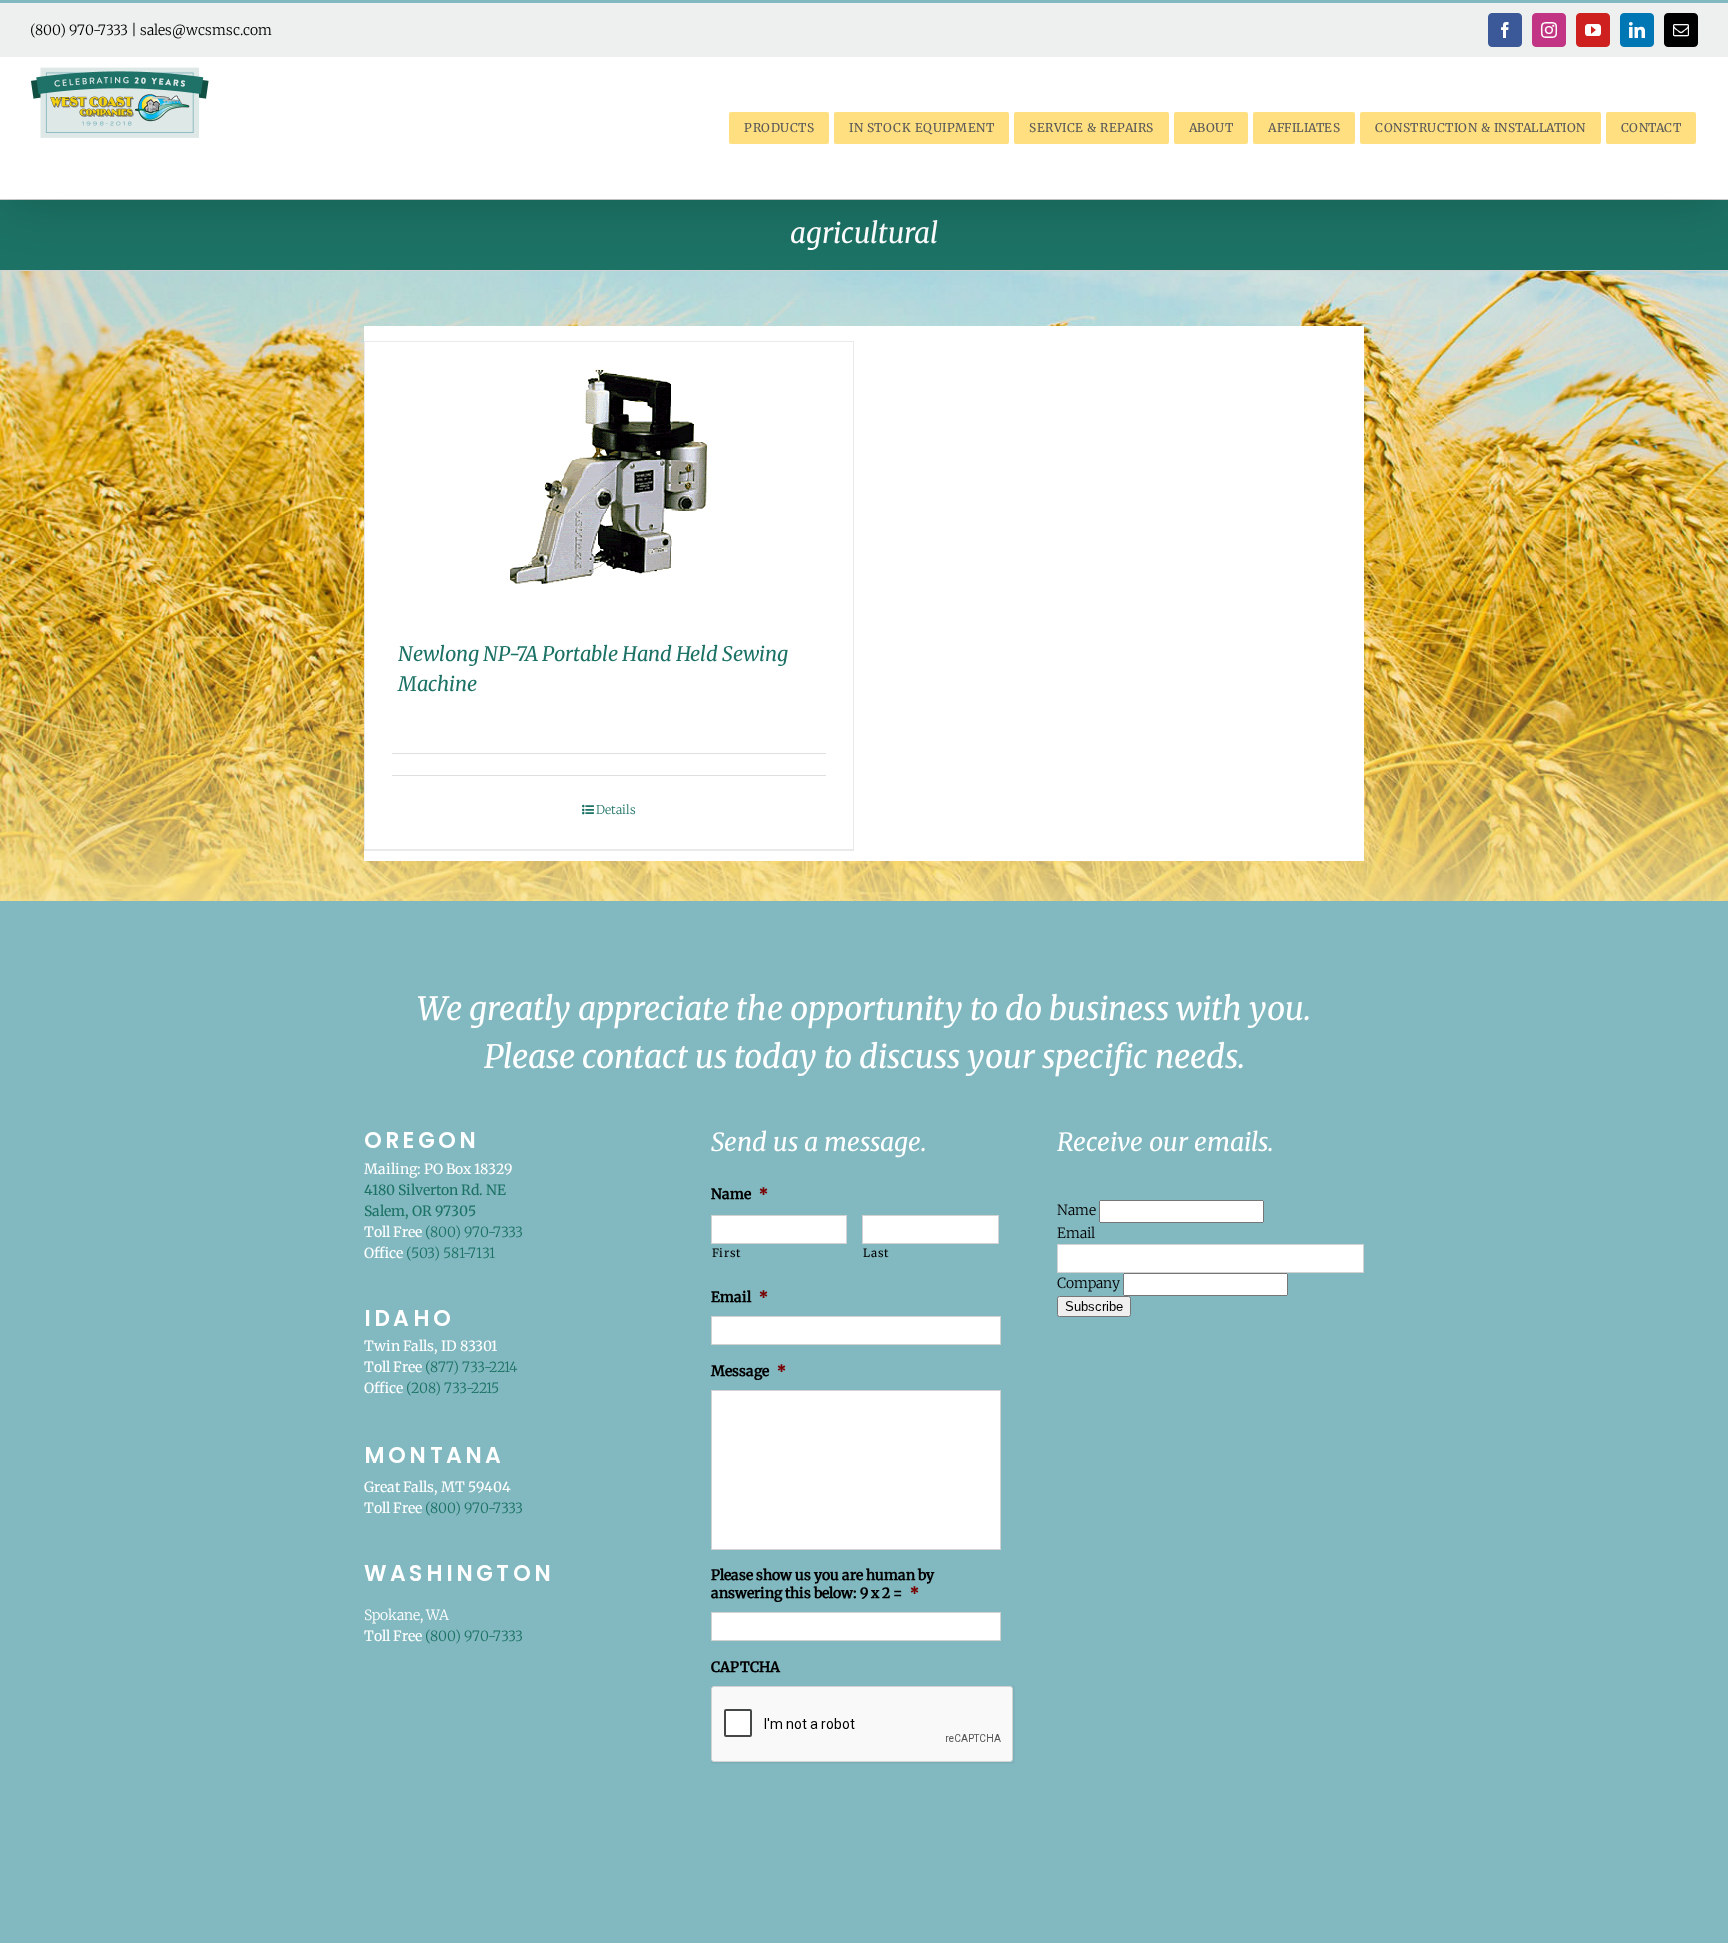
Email (1076, 1233)
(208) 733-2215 (452, 1388)
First (726, 1253)
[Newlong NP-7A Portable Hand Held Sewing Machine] (609, 475)
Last (876, 1253)
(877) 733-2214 (471, 1367)
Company (1090, 1283)
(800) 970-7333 (79, 30)
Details (616, 809)
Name (1078, 1210)
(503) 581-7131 (450, 1253)
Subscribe (1094, 1306)
